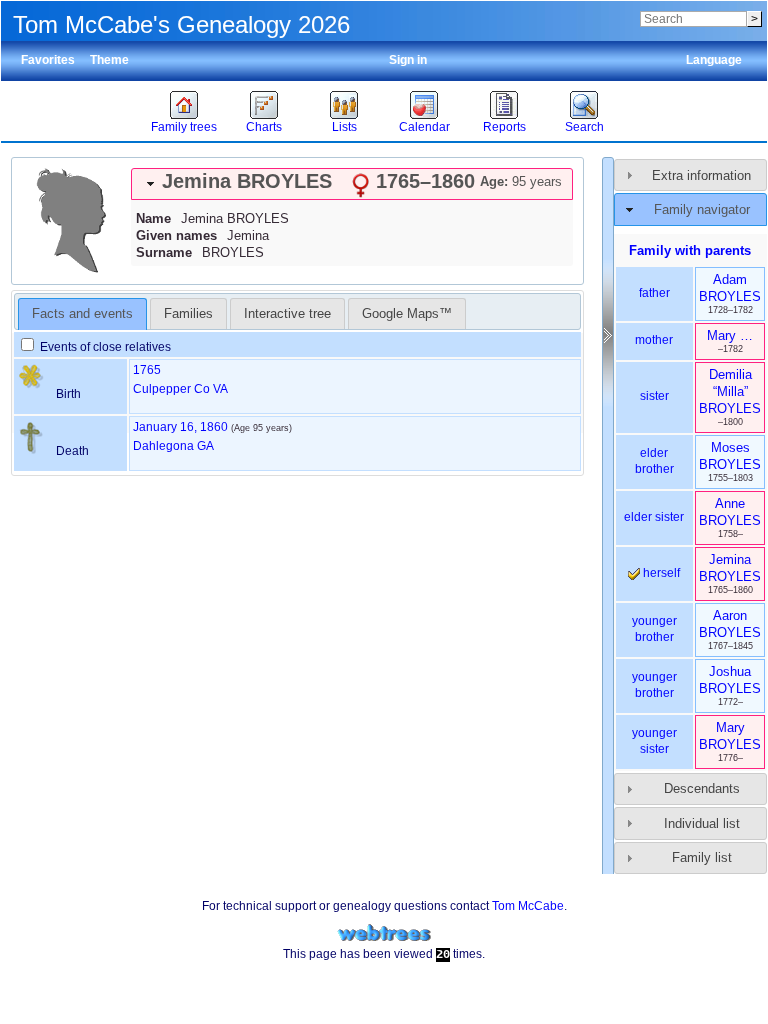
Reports (504, 127)
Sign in (408, 60)
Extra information (701, 175)
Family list (702, 857)
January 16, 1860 (180, 427)
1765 (147, 370)
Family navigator (702, 209)
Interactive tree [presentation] (287, 313)
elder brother (654, 461)
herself (660, 573)
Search (584, 127)
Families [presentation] (188, 313)
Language (714, 60)
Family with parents (690, 250)
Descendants (702, 788)
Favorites (48, 60)
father (654, 293)
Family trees (184, 127)
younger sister (654, 741)
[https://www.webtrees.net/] (384, 933)
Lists (344, 127)
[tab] (352, 184)
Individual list (702, 823)
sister (654, 396)
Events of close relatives (104, 347)
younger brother (654, 629)
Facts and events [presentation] (82, 313)
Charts (264, 127)
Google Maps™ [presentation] (407, 313)
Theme (109, 60)
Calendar (424, 127)
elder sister (654, 517)
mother (654, 340)
